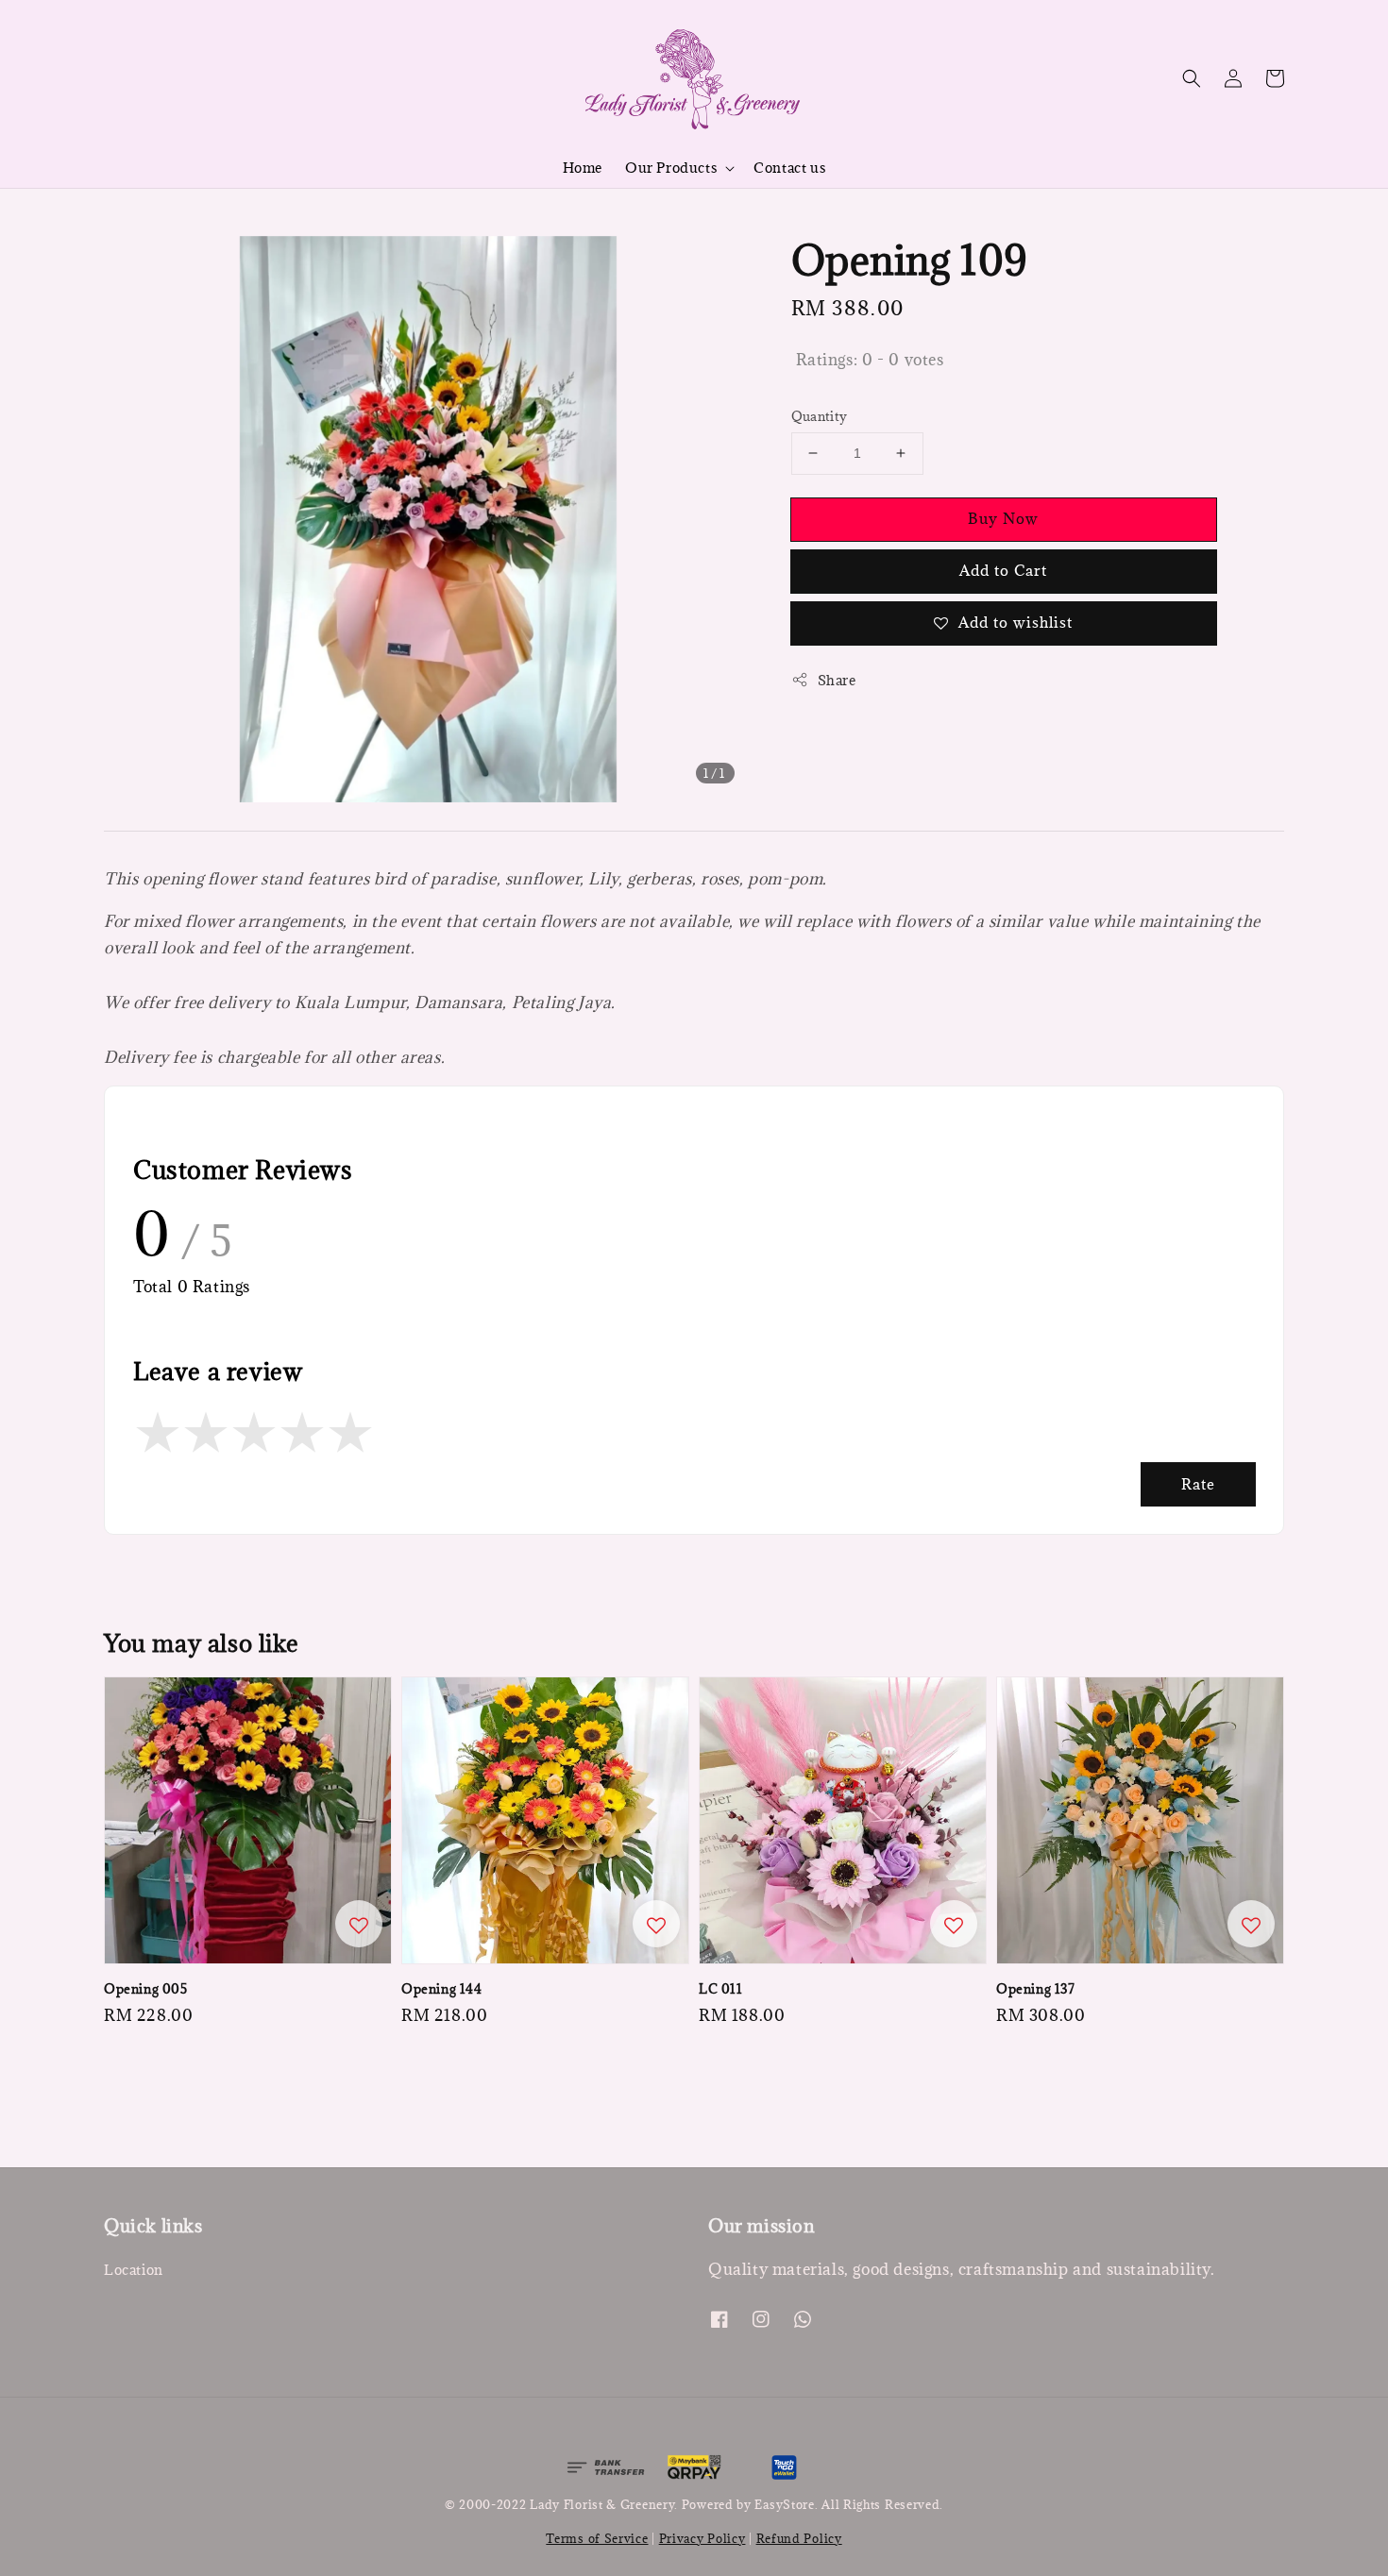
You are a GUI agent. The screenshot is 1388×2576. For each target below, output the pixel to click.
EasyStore (784, 2504)
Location (134, 2270)
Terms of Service (597, 2538)
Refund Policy (799, 2538)
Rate (1198, 1484)
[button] (1192, 78)
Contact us (789, 168)
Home (583, 168)
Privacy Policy (702, 2538)
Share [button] (837, 680)
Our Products (671, 168)
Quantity (820, 416)
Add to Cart (1003, 570)
